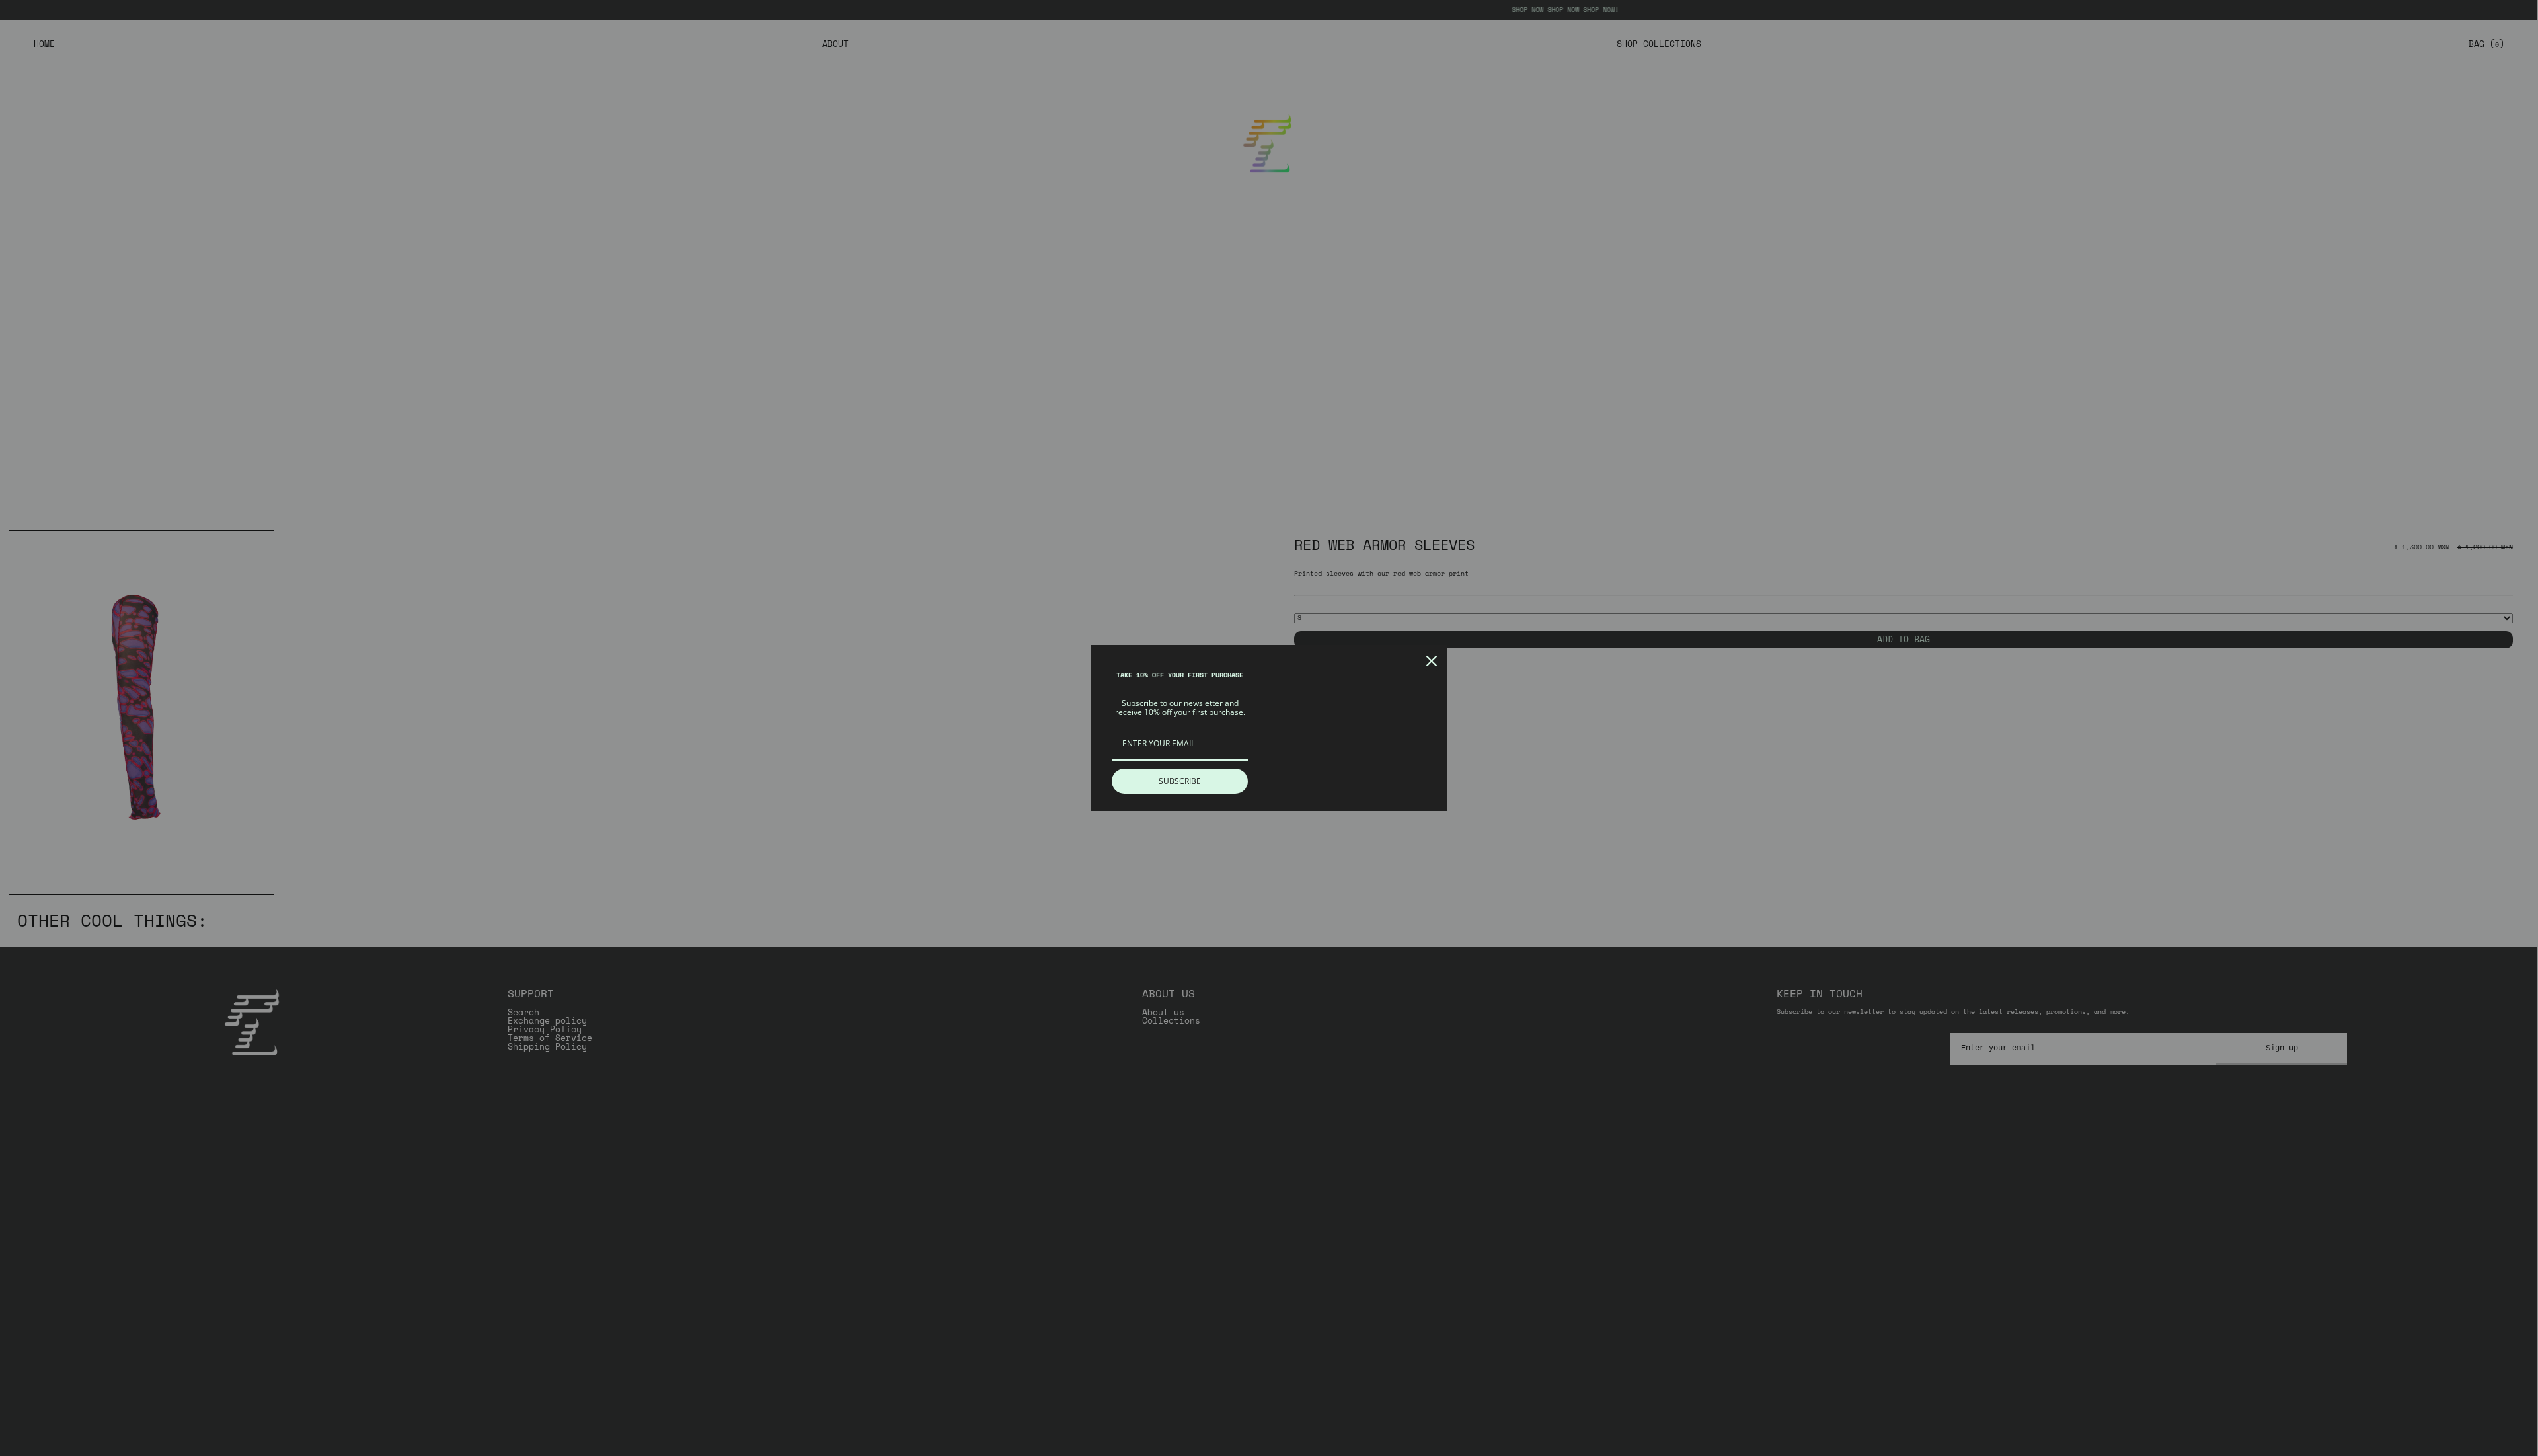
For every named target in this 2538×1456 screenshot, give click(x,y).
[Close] (1432, 661)
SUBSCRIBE (1180, 781)
